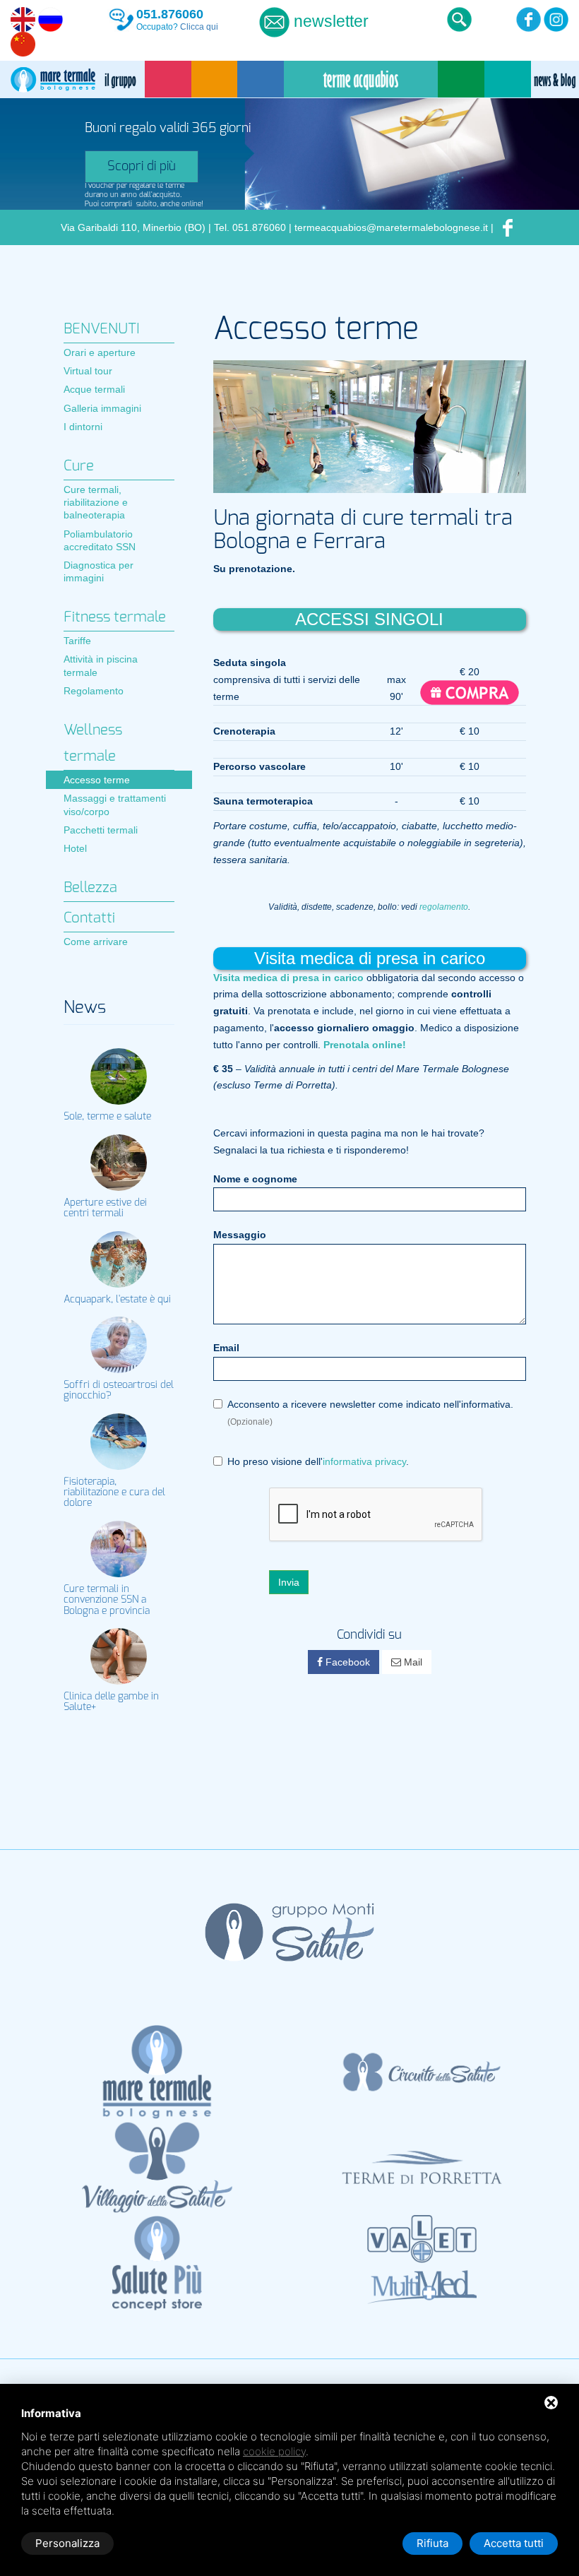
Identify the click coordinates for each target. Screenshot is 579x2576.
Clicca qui (199, 27)
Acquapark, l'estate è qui (117, 1300)
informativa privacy (364, 1461)
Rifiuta (432, 2543)
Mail (412, 1662)
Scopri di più (142, 167)
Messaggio (240, 1235)
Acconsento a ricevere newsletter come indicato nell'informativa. (370, 1413)
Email (226, 1348)
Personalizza (67, 2543)
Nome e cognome (255, 1179)
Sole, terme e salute (107, 1117)
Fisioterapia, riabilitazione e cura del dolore (114, 1493)
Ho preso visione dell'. (318, 1461)
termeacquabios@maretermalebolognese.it (391, 227)
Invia (289, 1582)
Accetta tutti (514, 2543)
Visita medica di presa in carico (288, 978)
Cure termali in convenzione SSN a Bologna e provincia (107, 1600)
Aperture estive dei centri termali (105, 1208)
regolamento (444, 907)
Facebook (346, 1662)
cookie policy (274, 2451)
